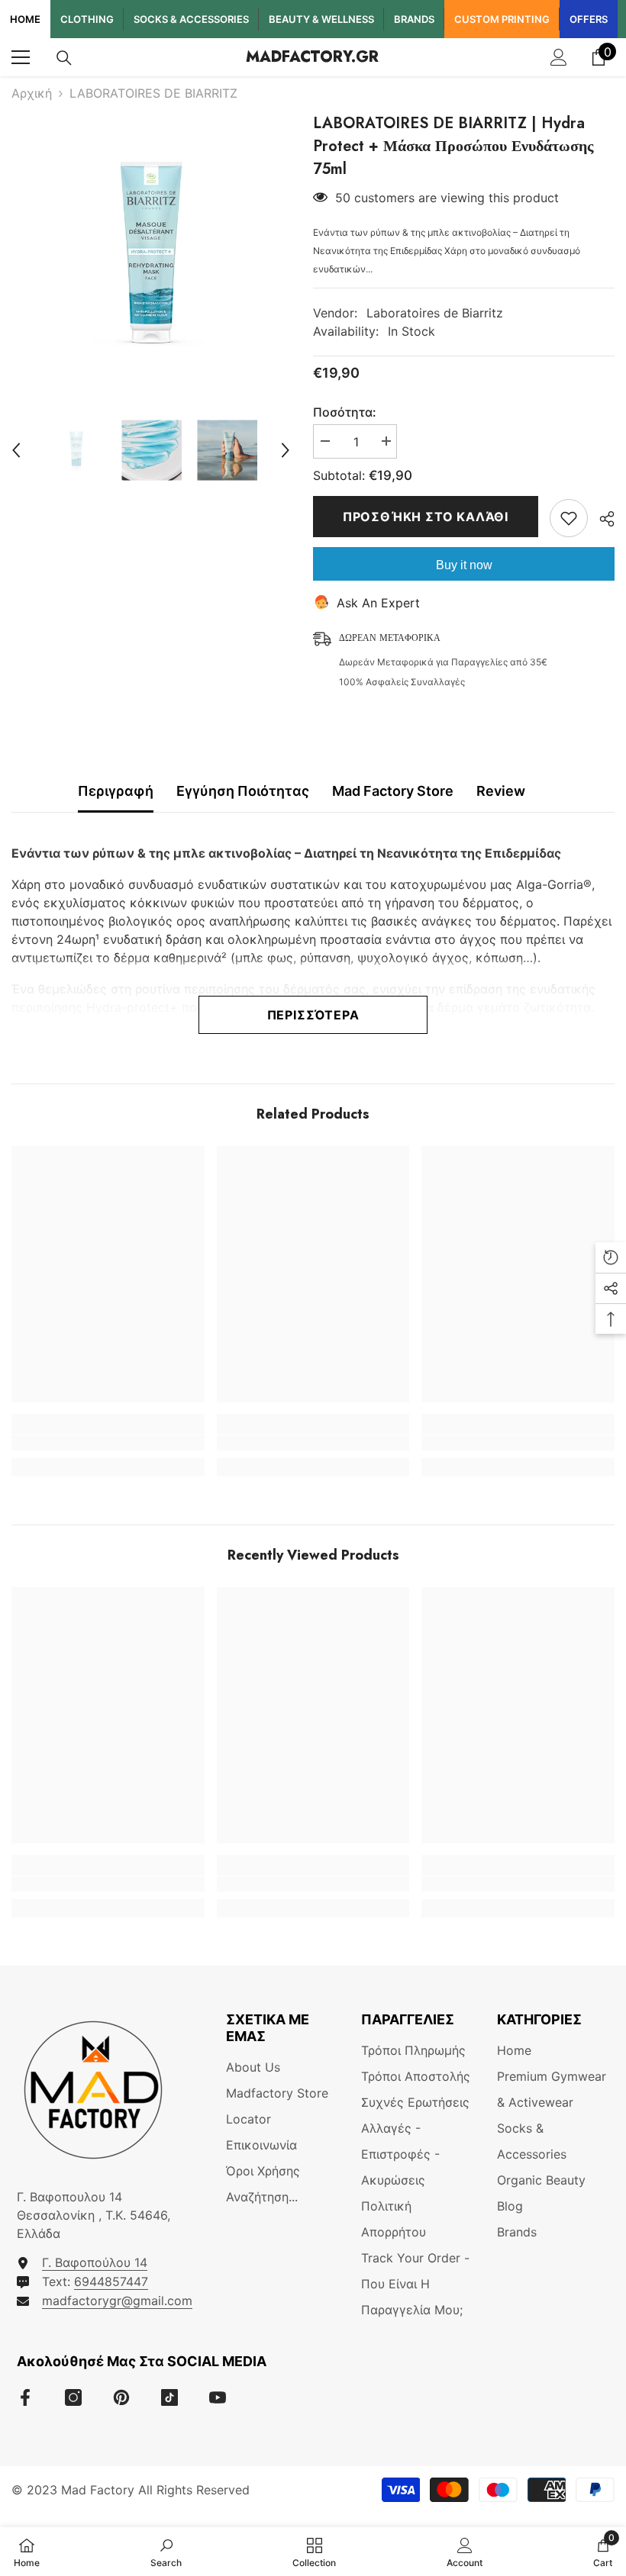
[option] (151, 251)
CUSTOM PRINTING (502, 19)
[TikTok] (169, 2397)
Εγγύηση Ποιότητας (243, 791)
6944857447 (111, 2281)
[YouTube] (218, 2397)
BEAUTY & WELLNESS (321, 19)
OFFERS (589, 19)
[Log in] (559, 57)
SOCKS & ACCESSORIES (191, 19)
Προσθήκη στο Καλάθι (426, 517)
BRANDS (414, 19)
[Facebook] (25, 2397)
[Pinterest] (121, 2397)
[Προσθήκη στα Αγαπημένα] (569, 518)
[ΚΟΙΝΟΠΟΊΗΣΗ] (601, 519)
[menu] (21, 57)
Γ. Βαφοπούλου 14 (95, 2262)
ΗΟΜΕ (25, 19)
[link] (108, 1443)
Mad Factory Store (393, 791)
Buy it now (464, 565)
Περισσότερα (313, 1015)
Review (501, 791)
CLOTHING (87, 19)
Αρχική (32, 93)
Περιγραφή (116, 791)
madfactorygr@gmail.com (117, 2301)
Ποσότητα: (345, 412)
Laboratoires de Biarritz (435, 313)
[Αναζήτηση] (64, 58)
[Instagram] (73, 2397)
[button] (16, 450)
